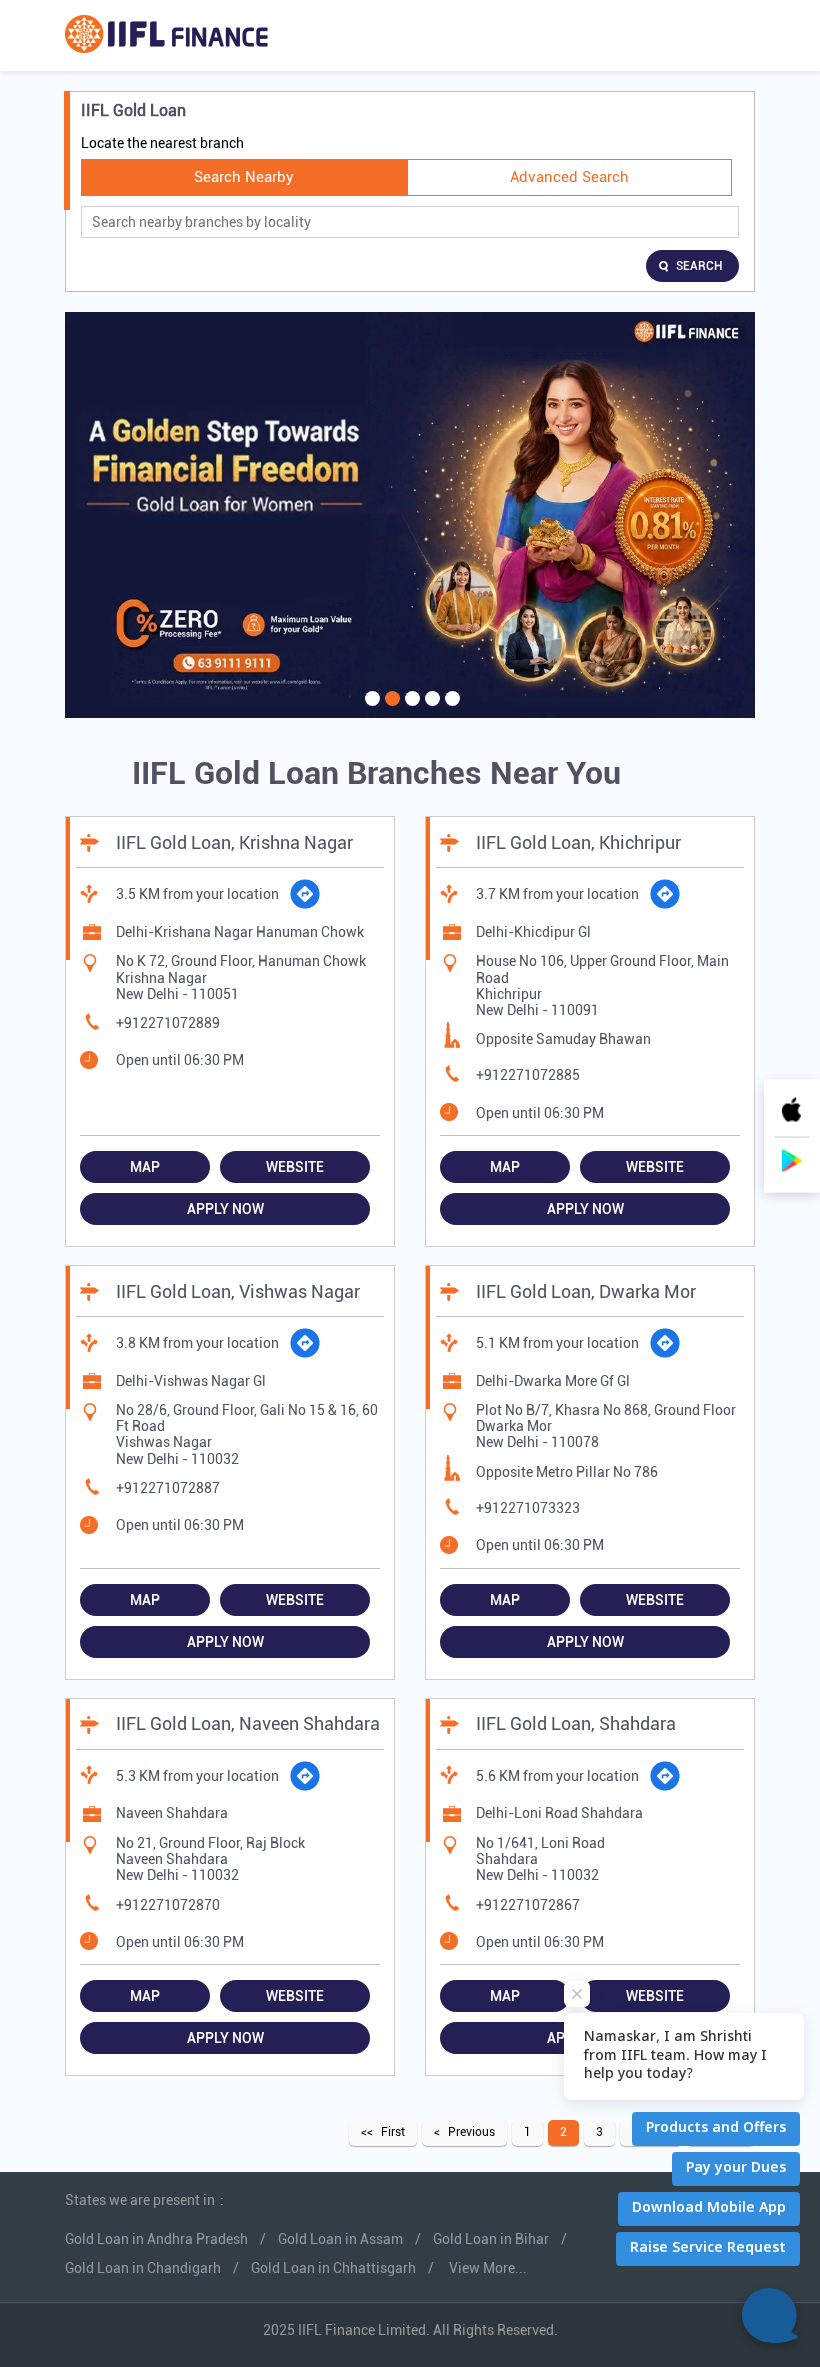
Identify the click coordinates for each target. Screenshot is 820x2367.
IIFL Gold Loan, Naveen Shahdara (248, 1723)
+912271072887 (168, 1488)
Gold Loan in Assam (340, 2239)
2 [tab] (390, 711)
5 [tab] (450, 711)
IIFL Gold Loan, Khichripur (578, 842)
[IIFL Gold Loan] (166, 35)
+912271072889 (168, 1023)
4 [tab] (430, 711)
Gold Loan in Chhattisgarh (333, 2268)
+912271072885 (528, 1075)
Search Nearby (244, 177)
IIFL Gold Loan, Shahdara (576, 1723)
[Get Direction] (305, 894)
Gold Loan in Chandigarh (143, 2268)
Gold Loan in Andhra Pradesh (156, 2239)
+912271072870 (168, 1905)
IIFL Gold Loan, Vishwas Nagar (238, 1291)
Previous (471, 2132)
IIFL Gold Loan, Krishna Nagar (234, 842)
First (393, 2132)
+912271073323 (528, 1508)
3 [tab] (410, 711)
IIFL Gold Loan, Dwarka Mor (586, 1291)
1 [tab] (370, 711)
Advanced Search (569, 177)
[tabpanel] (410, 515)
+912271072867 (528, 1905)
